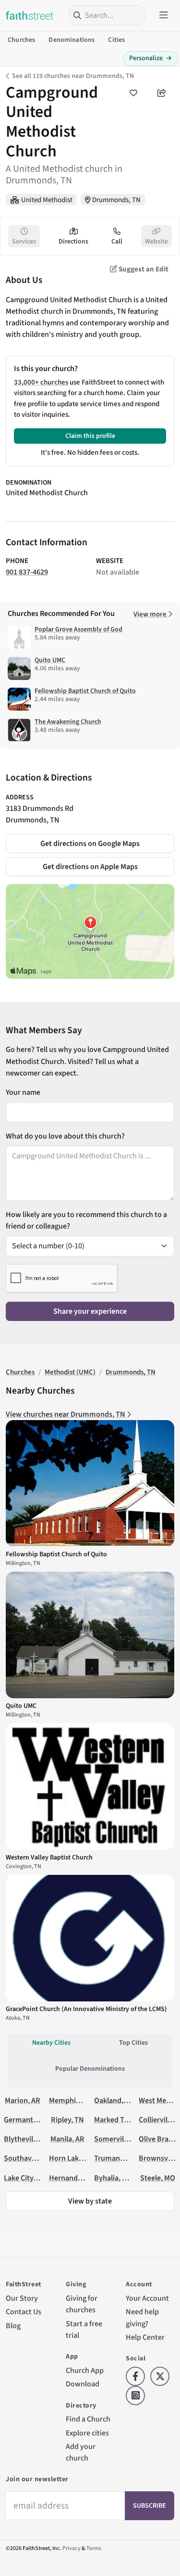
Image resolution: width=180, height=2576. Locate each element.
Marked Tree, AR (120, 2120)
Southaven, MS (29, 2158)
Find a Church (88, 2419)
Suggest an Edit (143, 269)
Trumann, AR (115, 2158)
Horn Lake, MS (72, 2158)
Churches (21, 40)
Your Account (147, 2298)
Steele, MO (158, 2178)
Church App (85, 2370)
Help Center (145, 2337)
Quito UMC (50, 660)
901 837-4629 (27, 572)
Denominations (72, 40)
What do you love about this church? (65, 1136)
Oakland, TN (114, 2100)
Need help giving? (142, 2317)
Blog (13, 2326)
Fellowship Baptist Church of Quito (85, 691)
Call (117, 242)
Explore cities (87, 2433)
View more (151, 614)
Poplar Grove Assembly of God (78, 629)
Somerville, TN (118, 2139)
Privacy (72, 2548)
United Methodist (47, 200)
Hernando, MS (72, 2178)
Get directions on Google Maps (90, 843)
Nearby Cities (51, 2043)
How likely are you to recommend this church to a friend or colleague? (86, 1220)
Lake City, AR (25, 2178)
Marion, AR (23, 2100)
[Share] (162, 93)
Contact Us (24, 2312)
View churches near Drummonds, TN (66, 1414)
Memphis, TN (71, 2100)
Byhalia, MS (113, 2178)
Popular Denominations (90, 2069)
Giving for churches (82, 2304)
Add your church (81, 2452)
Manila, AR (67, 2139)
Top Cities (133, 2043)
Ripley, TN (67, 2120)
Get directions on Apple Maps (90, 866)
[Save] (133, 93)
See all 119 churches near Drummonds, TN (73, 76)
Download (83, 2384)
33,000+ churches (41, 382)
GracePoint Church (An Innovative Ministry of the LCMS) (86, 2009)
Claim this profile (90, 436)
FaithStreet (30, 15)
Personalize (150, 58)
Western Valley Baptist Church (49, 1858)
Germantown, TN (32, 2120)
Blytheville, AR (28, 2139)
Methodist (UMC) (70, 1372)
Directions (73, 242)
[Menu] (164, 15)
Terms (94, 2548)
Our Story (22, 2298)
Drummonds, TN (116, 200)
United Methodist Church (47, 493)
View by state (90, 2201)
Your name (23, 1092)
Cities (116, 40)
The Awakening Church (68, 722)
